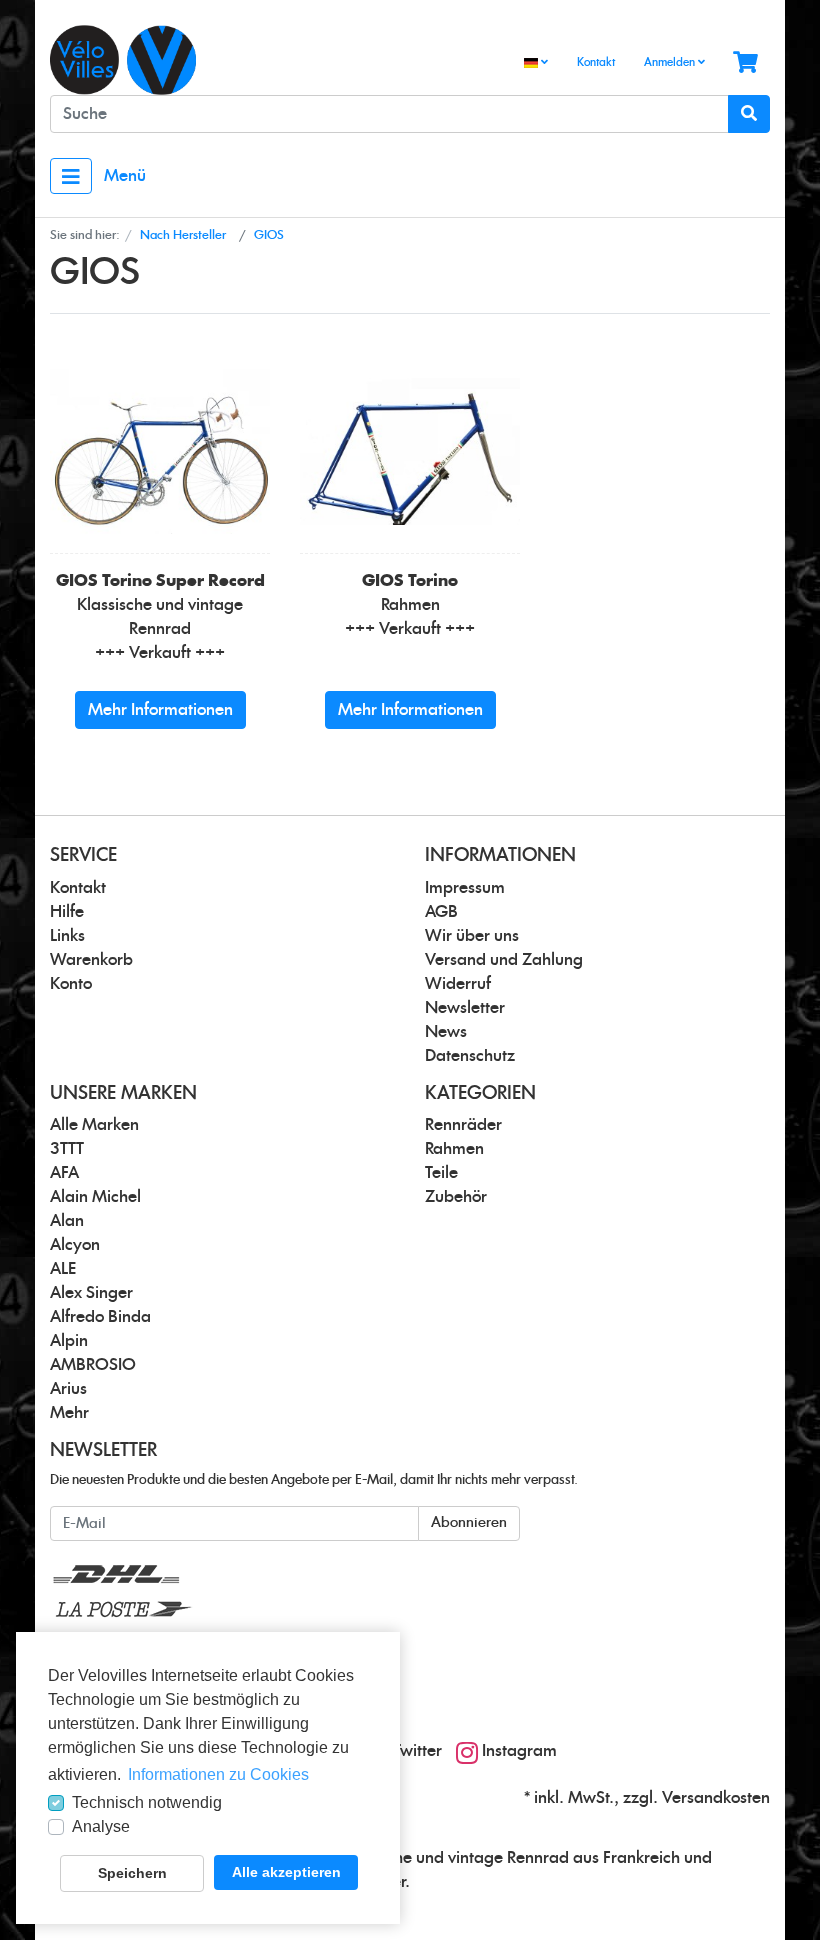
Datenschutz (470, 1056)
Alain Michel (95, 1197)
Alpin (69, 1341)
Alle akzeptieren (286, 1872)
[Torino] (410, 451)
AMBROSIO (93, 1365)
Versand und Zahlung (504, 960)
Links (67, 936)
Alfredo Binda (100, 1317)
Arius (68, 1389)
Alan (67, 1221)
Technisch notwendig (147, 1802)
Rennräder (463, 1125)
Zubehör (456, 1197)
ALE (63, 1269)
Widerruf (458, 984)
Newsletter (465, 1008)
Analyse (101, 1826)
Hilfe (67, 912)
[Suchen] (749, 114)
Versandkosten (716, 1798)
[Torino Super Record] (160, 451)
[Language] (536, 63)
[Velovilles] (222, 60)
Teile (441, 1173)
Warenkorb (91, 960)
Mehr (69, 1413)
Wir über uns (472, 936)
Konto (71, 984)
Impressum (465, 888)
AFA (64, 1173)
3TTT (67, 1149)
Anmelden (671, 62)
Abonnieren (469, 1523)
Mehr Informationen (160, 710)
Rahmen (454, 1149)
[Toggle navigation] (71, 176)
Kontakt (596, 62)
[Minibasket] (745, 63)
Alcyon (75, 1245)
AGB (441, 912)
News (446, 1032)
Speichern (132, 1873)
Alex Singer (91, 1293)
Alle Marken (94, 1125)
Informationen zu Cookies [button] (218, 1774)
